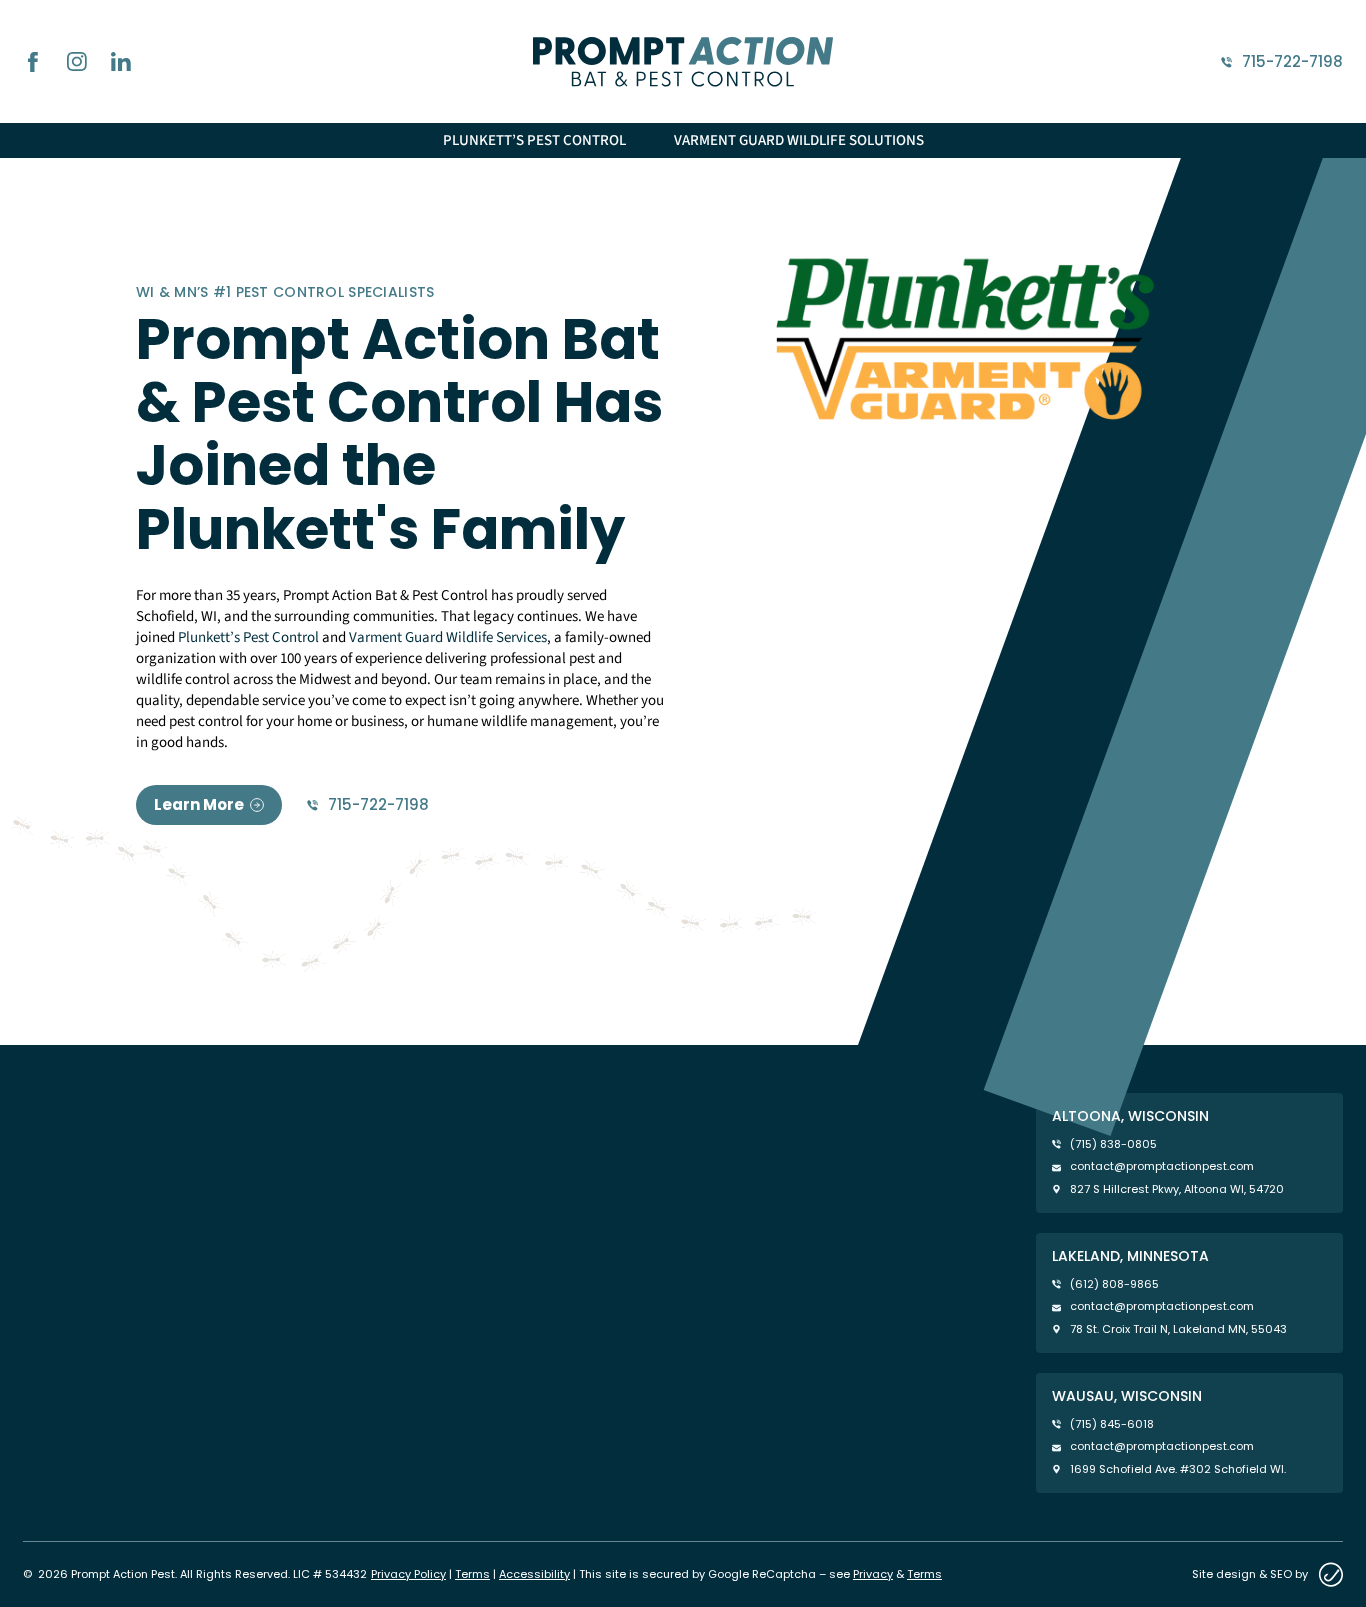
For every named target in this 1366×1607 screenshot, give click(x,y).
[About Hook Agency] (1330, 1574)
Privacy (873, 1574)
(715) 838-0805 (1113, 1144)
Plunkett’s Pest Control (534, 140)
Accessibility (534, 1574)
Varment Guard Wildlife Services (448, 637)
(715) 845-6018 (1112, 1424)
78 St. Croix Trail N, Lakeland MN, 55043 (1178, 1329)
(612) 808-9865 (1114, 1284)
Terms (472, 1574)
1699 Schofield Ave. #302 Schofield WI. (1178, 1469)
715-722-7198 (1292, 62)
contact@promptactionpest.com (1162, 1166)
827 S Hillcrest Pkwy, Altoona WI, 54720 (1177, 1189)
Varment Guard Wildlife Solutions (799, 140)
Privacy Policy (408, 1574)
